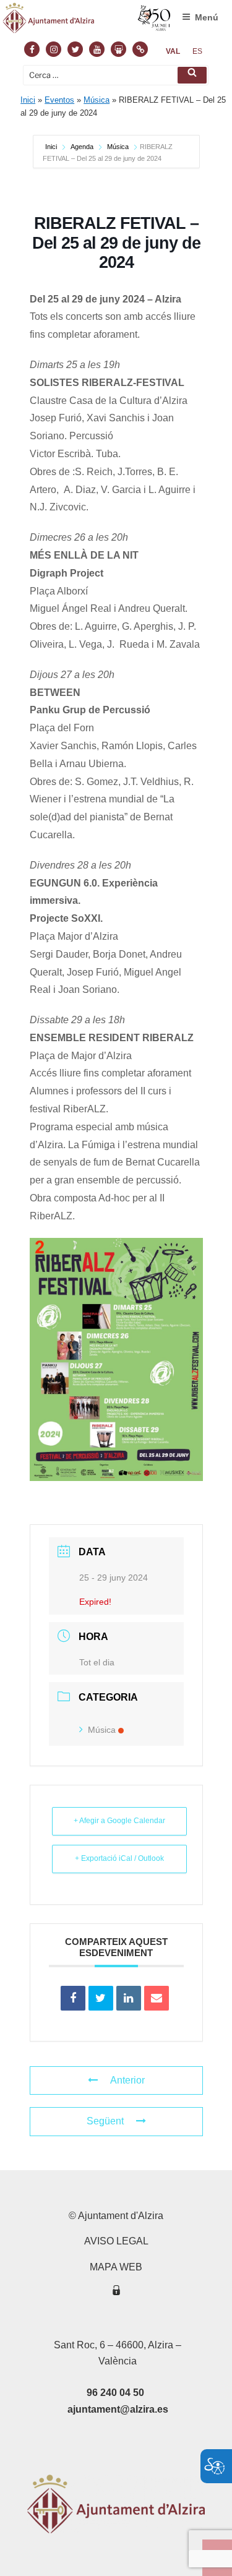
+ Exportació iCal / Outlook (119, 1858)
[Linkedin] (129, 1998)
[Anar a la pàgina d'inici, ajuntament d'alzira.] (87, 21)
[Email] (157, 1998)
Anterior (127, 2080)
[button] (192, 75)
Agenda (82, 147)
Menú (207, 17)
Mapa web (116, 2267)
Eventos (59, 100)
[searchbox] (116, 75)
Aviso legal (116, 2241)
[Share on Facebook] (73, 1998)
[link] (173, 51)
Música (97, 100)
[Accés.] (116, 2292)
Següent (105, 2121)
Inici (28, 100)
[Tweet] (101, 1998)
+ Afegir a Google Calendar (119, 1821)
